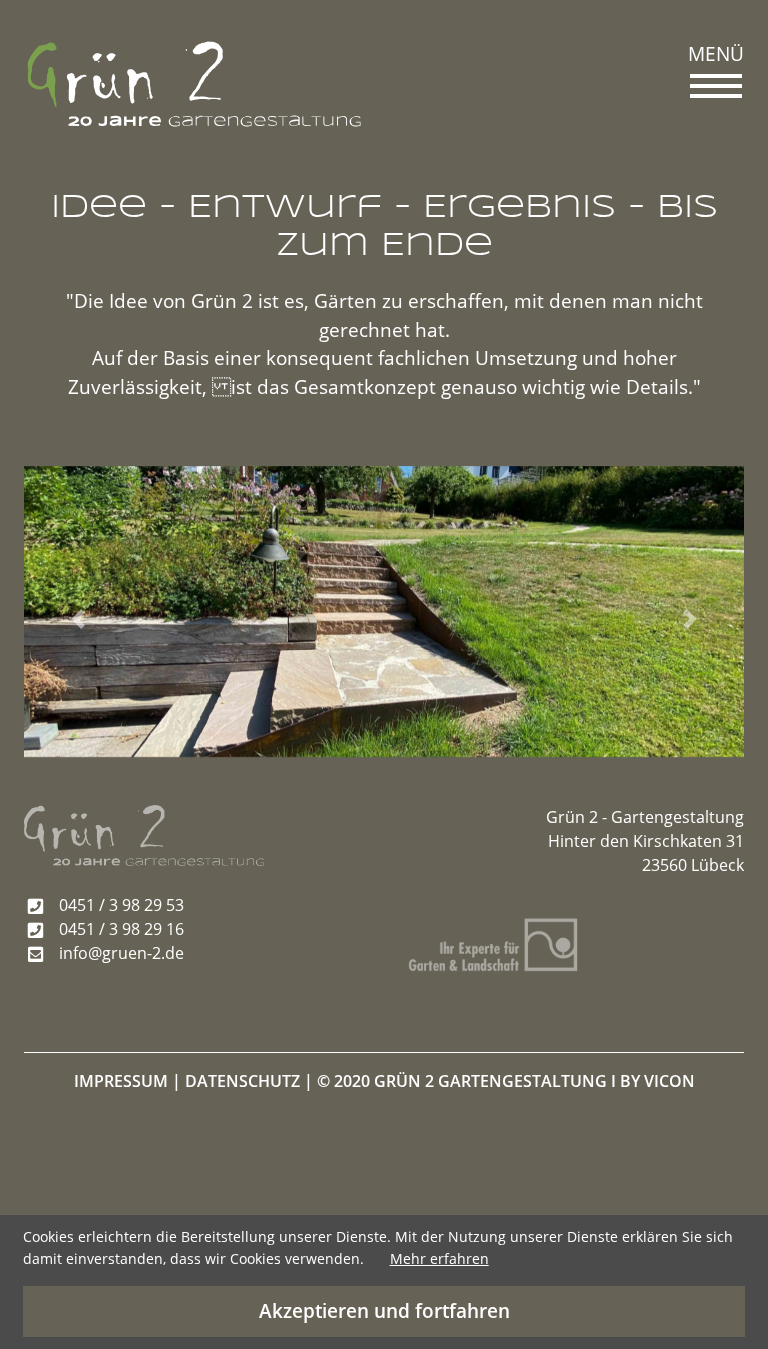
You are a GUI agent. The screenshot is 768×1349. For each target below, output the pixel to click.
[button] (78, 619)
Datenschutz (242, 1081)
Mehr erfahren (439, 1258)
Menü (716, 53)
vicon (669, 1081)
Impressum (121, 1081)
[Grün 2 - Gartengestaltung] (194, 84)
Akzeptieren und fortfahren (384, 1310)
